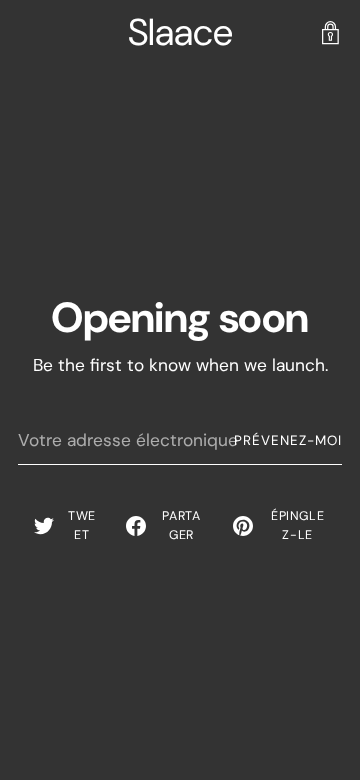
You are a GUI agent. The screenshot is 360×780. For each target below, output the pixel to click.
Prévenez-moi (288, 440)
